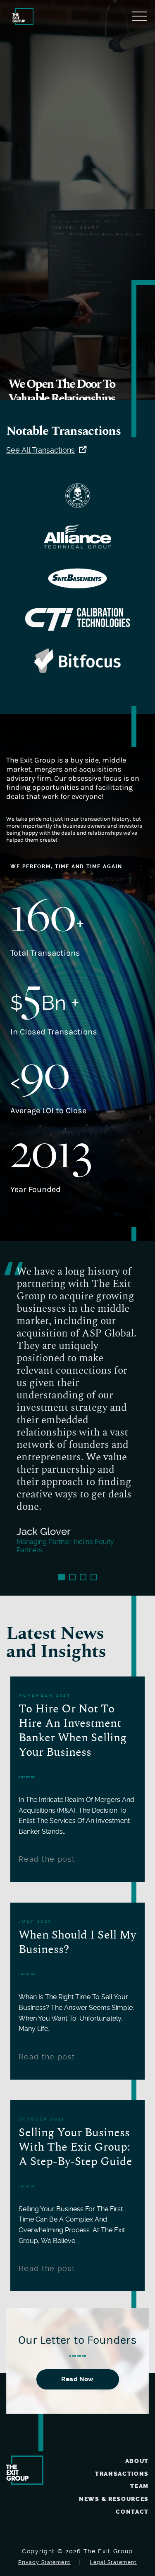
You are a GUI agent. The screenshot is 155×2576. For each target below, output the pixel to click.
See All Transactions (41, 450)
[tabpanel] (77, 1418)
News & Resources (114, 2499)
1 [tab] (62, 1577)
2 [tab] (72, 1577)
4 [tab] (94, 1577)
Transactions (122, 2474)
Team (139, 2486)
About (137, 2461)
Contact (132, 2512)
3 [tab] (83, 1577)
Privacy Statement (44, 2562)
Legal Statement (113, 2562)
